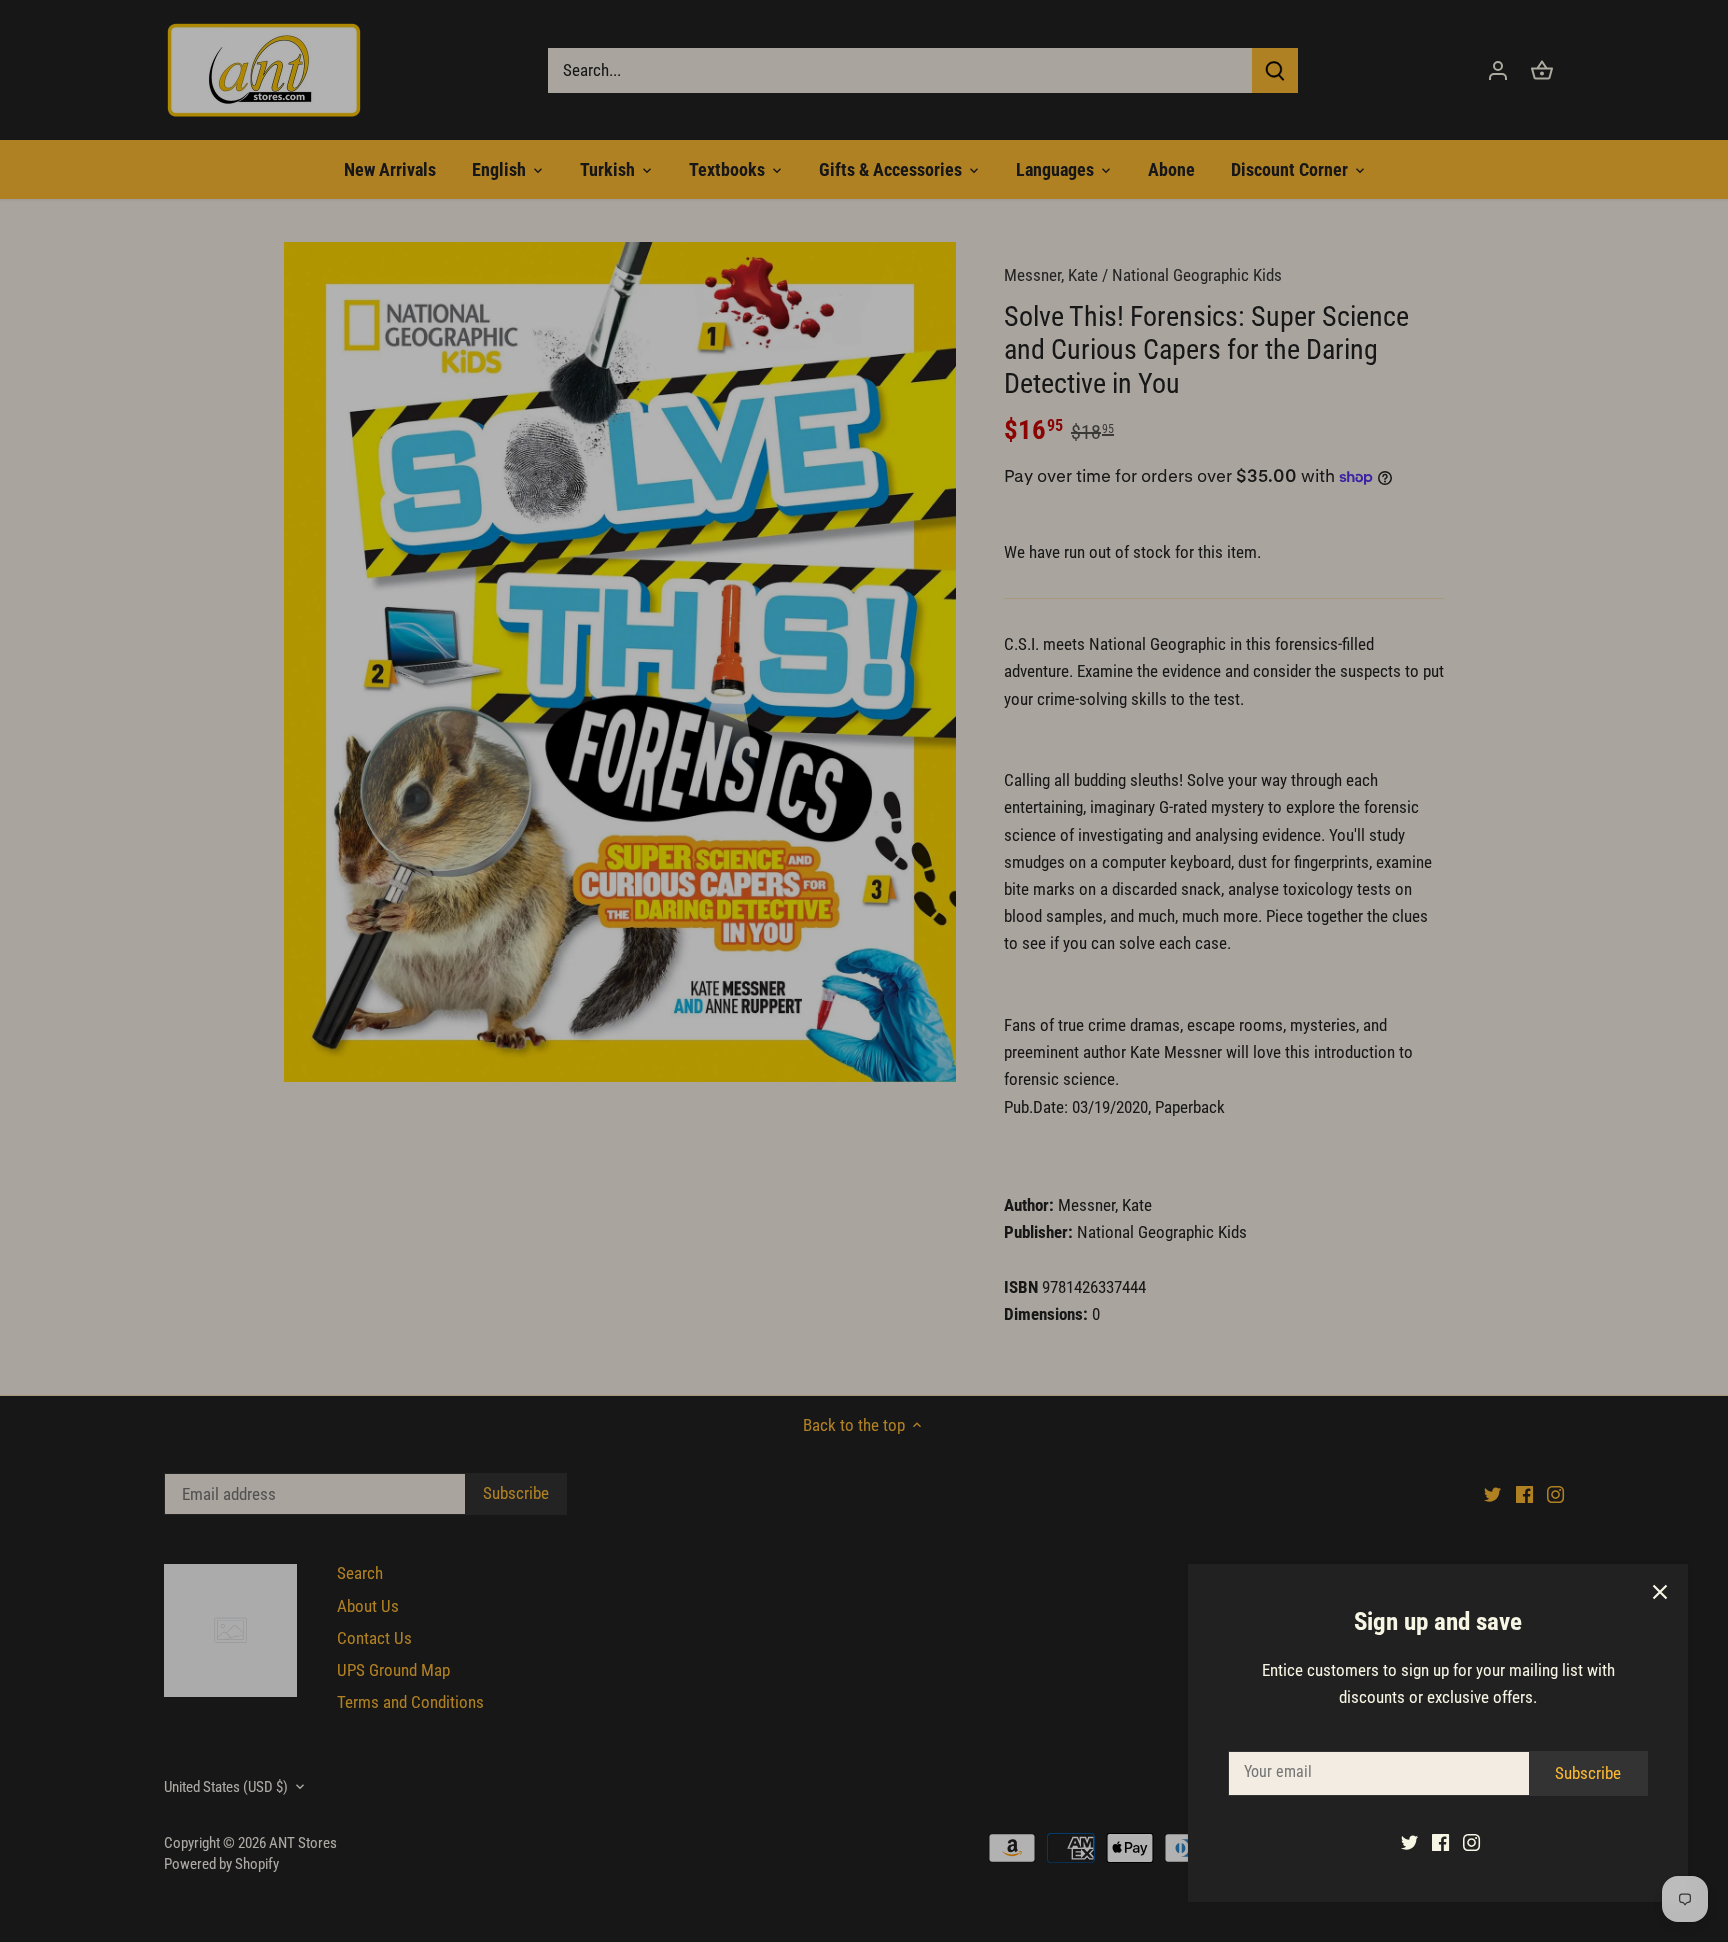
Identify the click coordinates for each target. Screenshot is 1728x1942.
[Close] (1660, 1592)
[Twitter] (1409, 1842)
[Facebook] (1440, 1842)
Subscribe (1588, 1773)
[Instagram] (1471, 1842)
